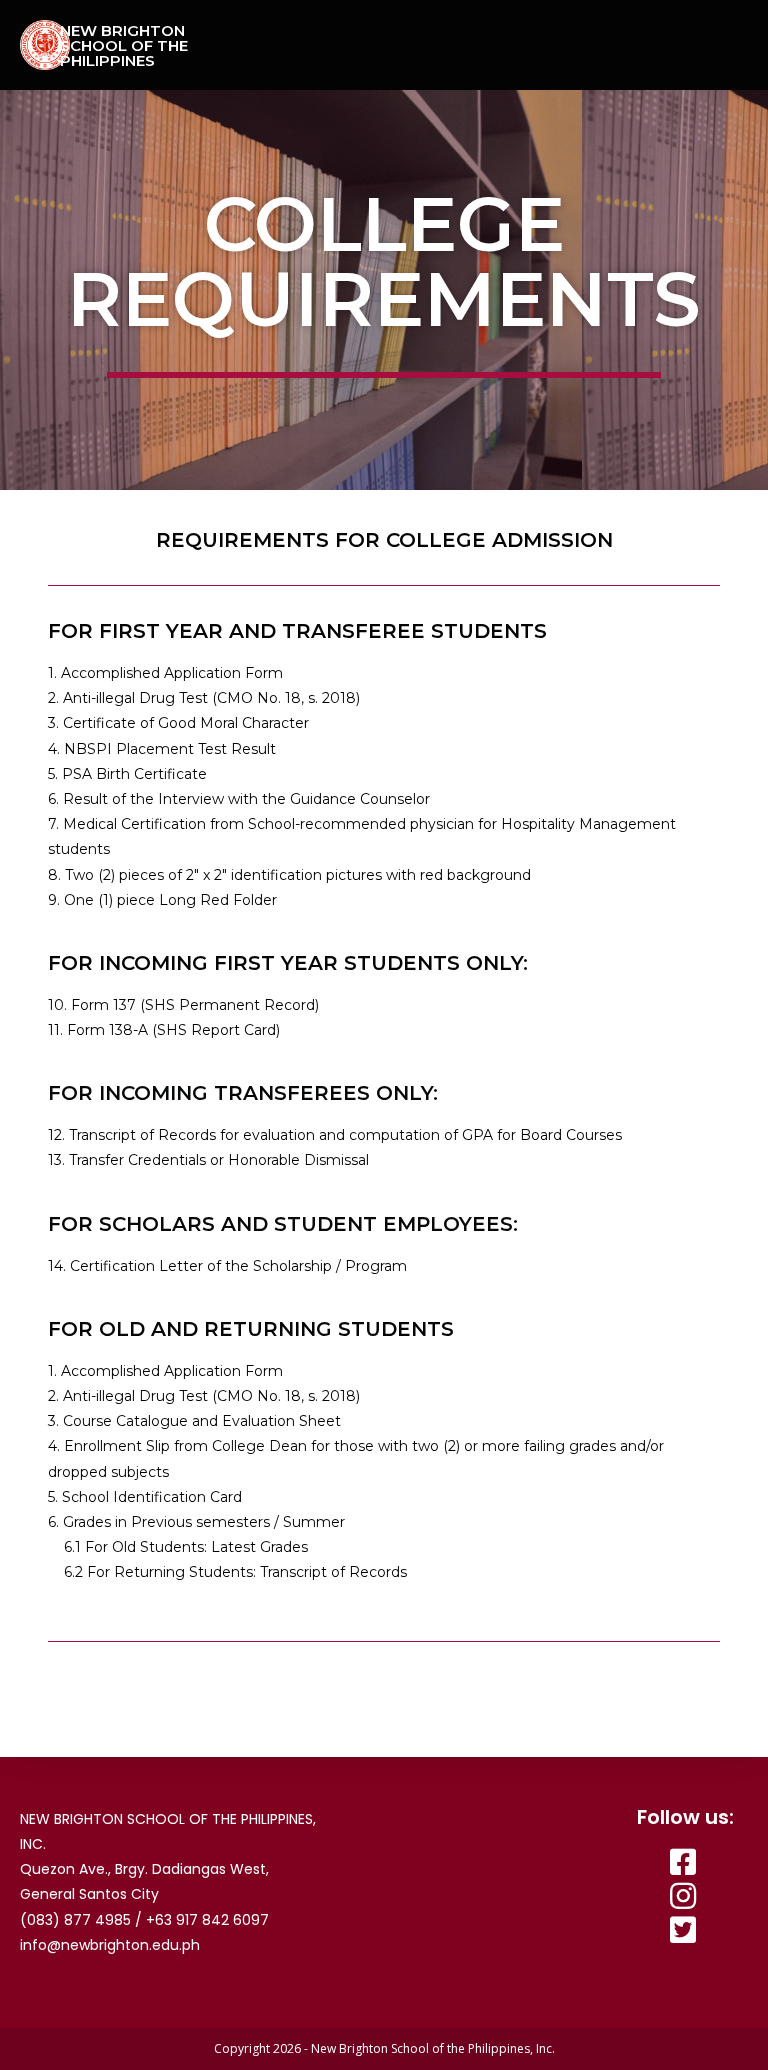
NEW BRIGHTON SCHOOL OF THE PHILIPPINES (124, 45)
